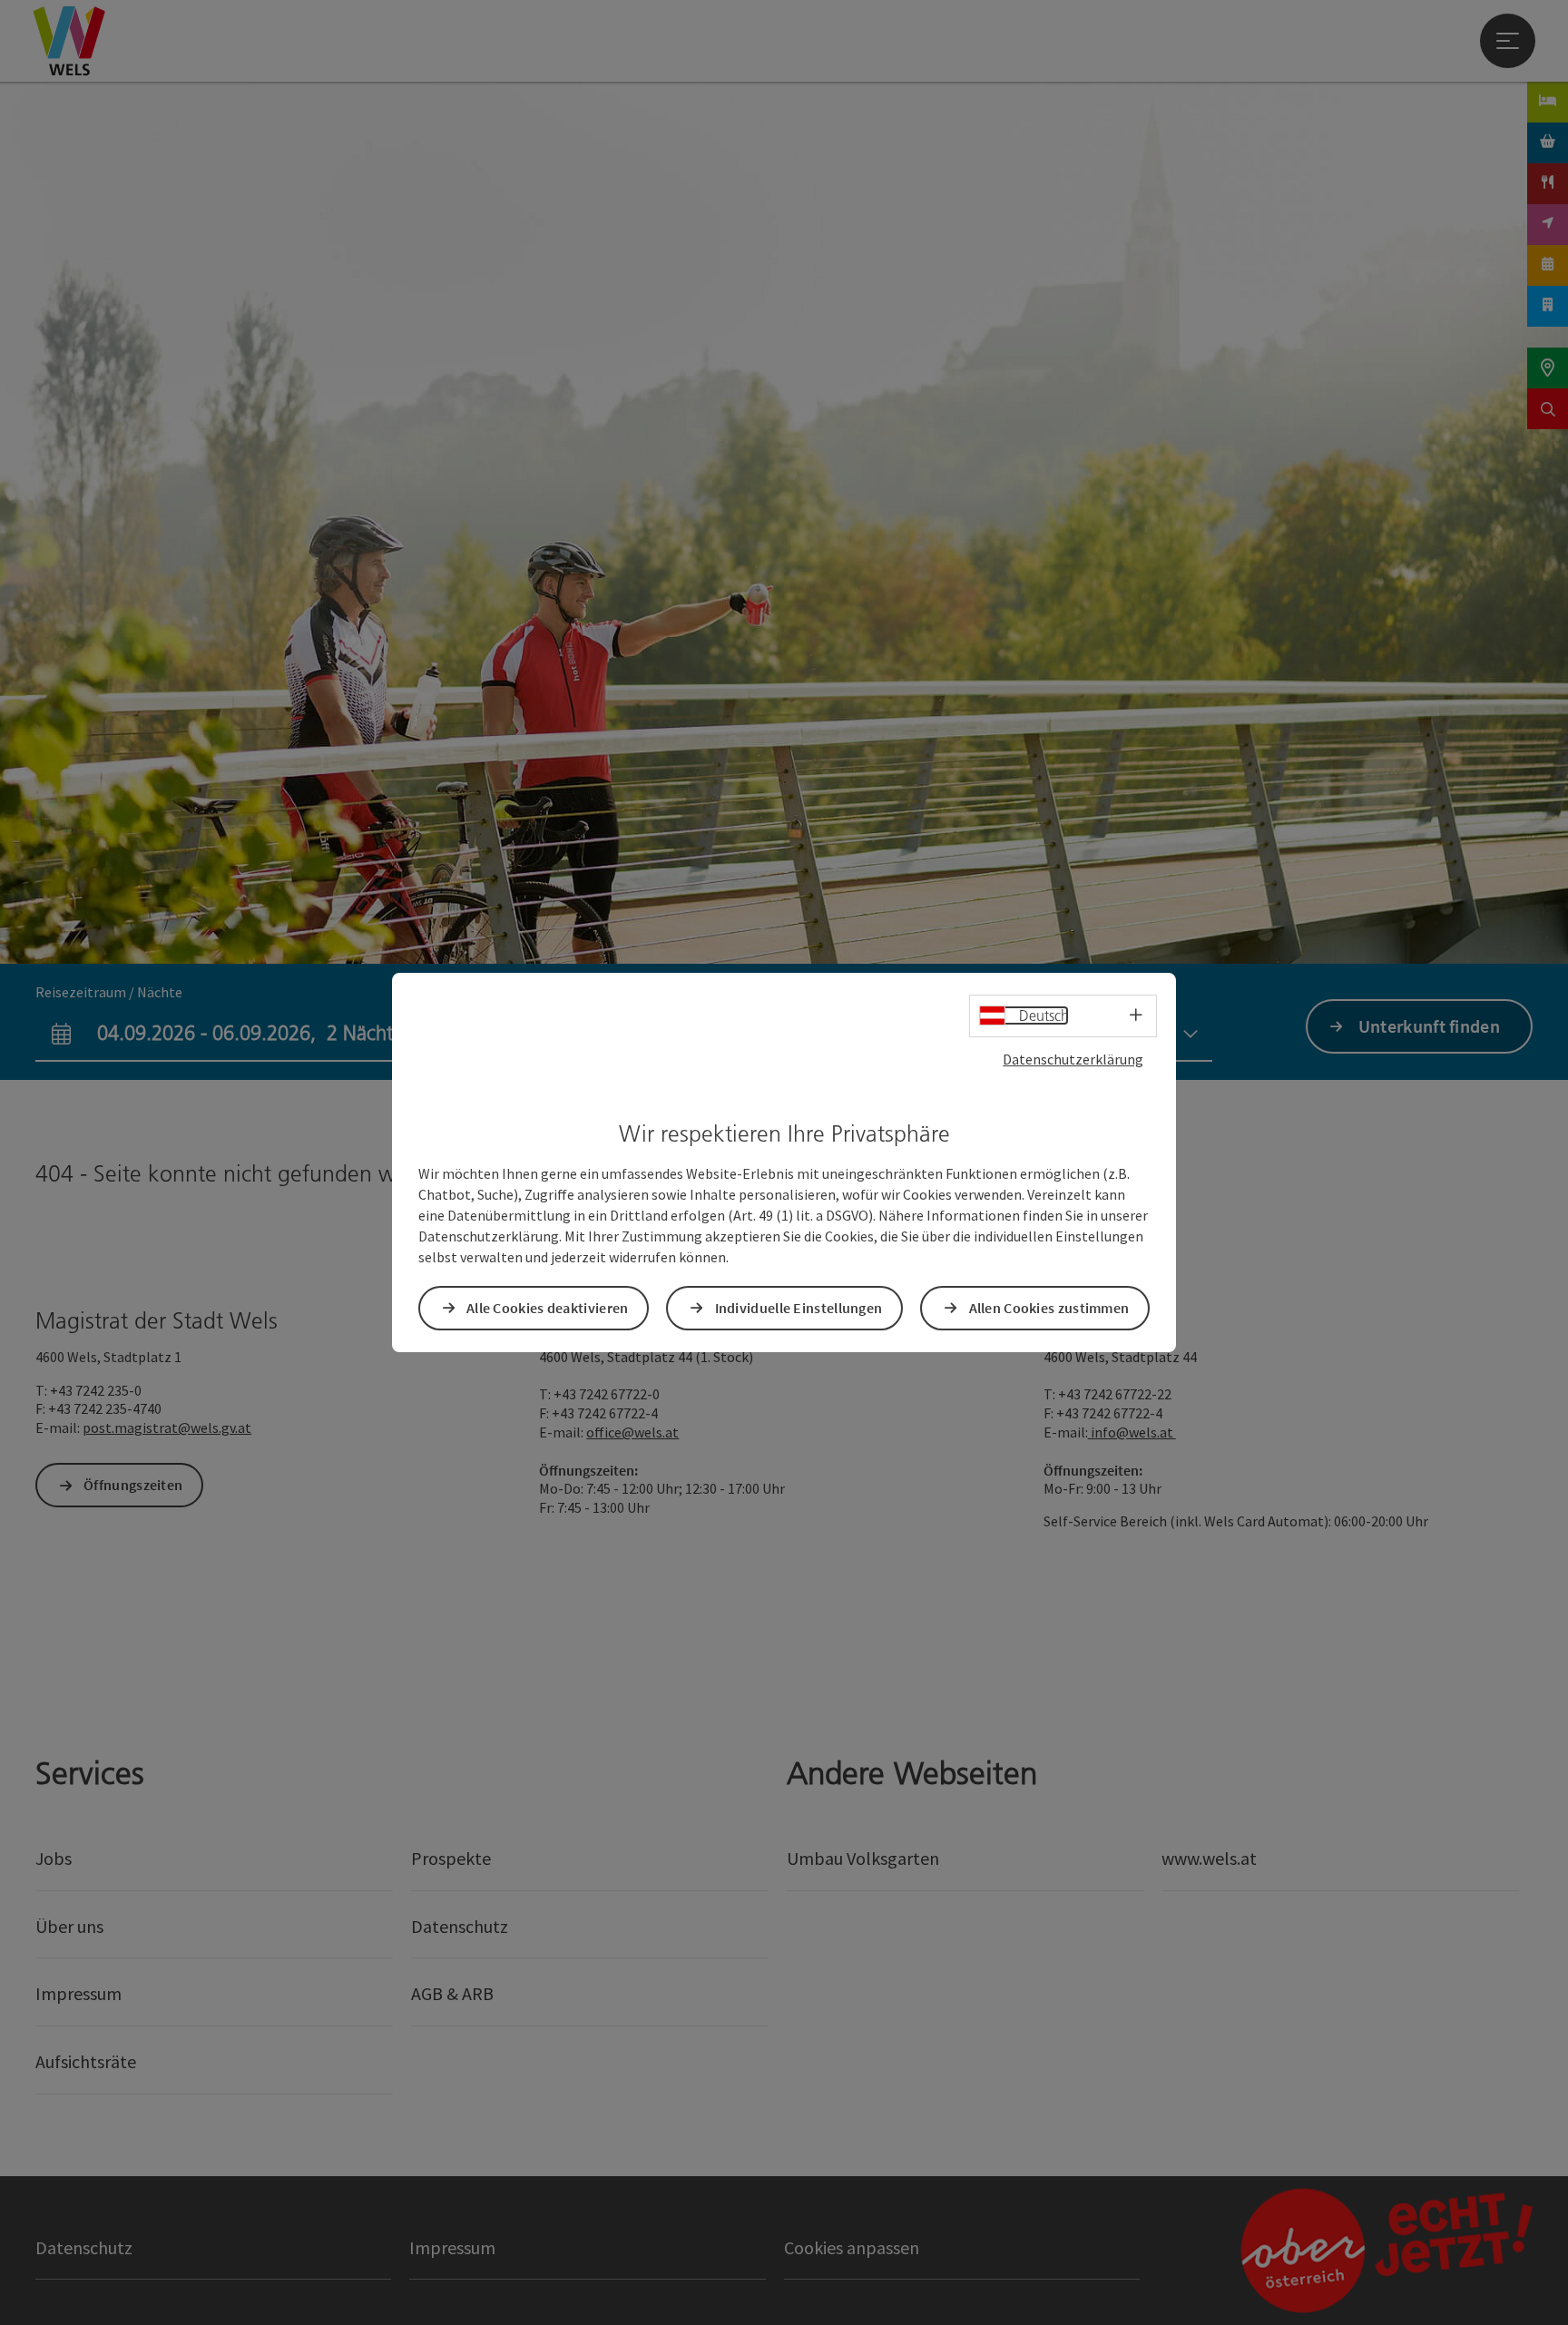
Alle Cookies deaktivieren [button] (548, 1308)
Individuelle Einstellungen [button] (799, 1308)
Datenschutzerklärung (1073, 1059)
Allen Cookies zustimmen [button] (1049, 1308)
